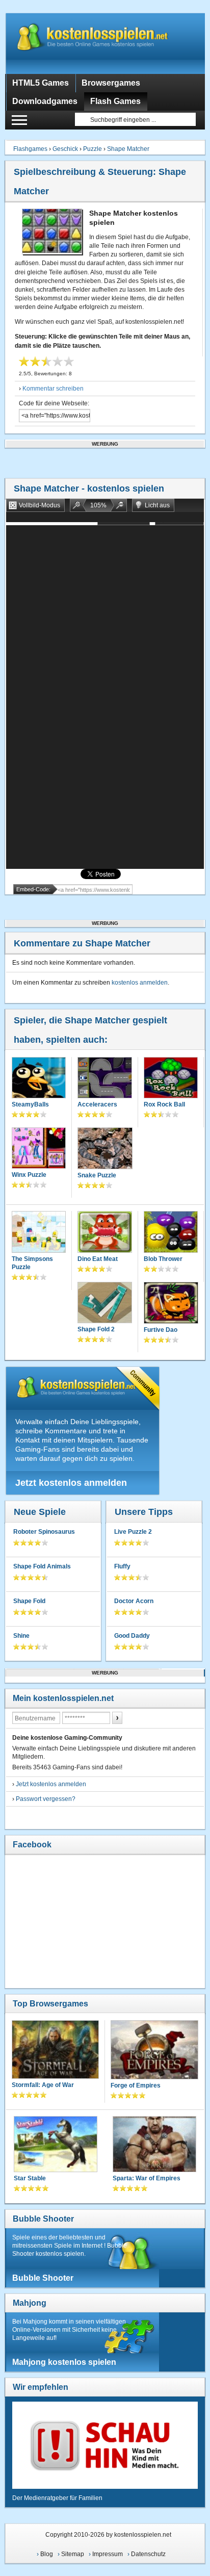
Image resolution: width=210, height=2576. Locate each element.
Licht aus (157, 505)
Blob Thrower (163, 1259)
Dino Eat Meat (98, 1259)
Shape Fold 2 (96, 1329)
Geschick (65, 149)
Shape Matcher (128, 149)
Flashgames (30, 149)
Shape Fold (29, 1601)
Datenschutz (148, 2554)
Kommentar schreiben (53, 389)
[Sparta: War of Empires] (154, 2145)
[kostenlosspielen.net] (105, 43)
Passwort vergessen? (46, 1799)
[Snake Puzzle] (105, 1149)
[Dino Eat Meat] (104, 1233)
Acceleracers (97, 1104)
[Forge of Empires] (154, 2051)
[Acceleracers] (104, 1079)
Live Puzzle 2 (133, 1532)
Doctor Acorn (134, 1601)
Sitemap (73, 2554)
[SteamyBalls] (39, 1079)
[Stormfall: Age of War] (55, 2051)
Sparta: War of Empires (147, 2178)
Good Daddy (132, 1636)
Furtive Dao (161, 1330)
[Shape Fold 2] (104, 1304)
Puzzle (93, 149)
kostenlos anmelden (140, 983)
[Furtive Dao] (171, 1304)
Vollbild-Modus (40, 505)
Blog (47, 2554)
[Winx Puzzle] (39, 1149)
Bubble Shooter (43, 2219)
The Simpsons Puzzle (32, 1263)
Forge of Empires (136, 2085)
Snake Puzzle (97, 1175)
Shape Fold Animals (42, 1566)
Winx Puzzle (29, 1175)
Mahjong (30, 2303)
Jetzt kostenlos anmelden (71, 1483)
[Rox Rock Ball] (171, 1079)
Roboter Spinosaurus (44, 1532)
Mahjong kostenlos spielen (64, 2362)
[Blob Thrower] (171, 1233)
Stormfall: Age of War (43, 2085)
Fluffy (122, 1566)
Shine (21, 1636)
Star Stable (30, 2178)
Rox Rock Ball (164, 1104)
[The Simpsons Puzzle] (39, 1233)
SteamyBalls (30, 1104)
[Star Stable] (56, 2145)
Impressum (108, 2554)
